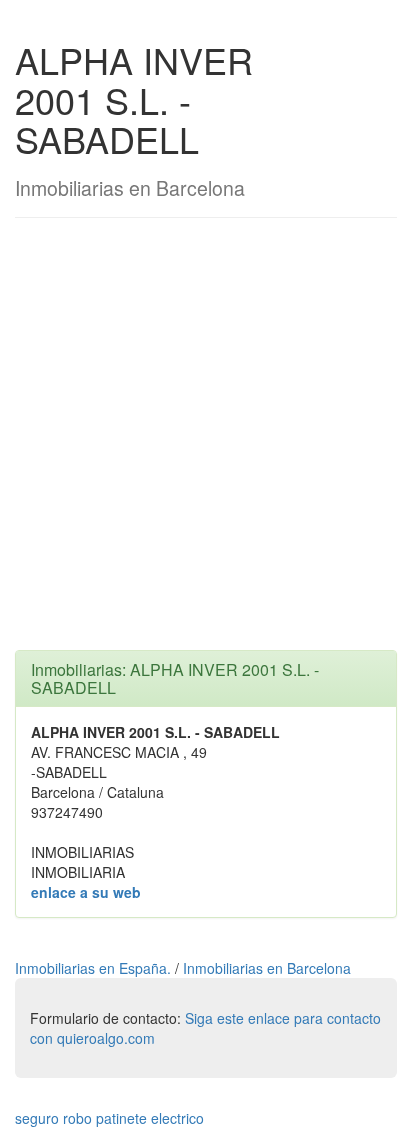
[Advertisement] (206, 444)
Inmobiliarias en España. (95, 968)
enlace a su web (86, 892)
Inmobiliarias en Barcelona (267, 968)
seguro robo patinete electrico (109, 1118)
